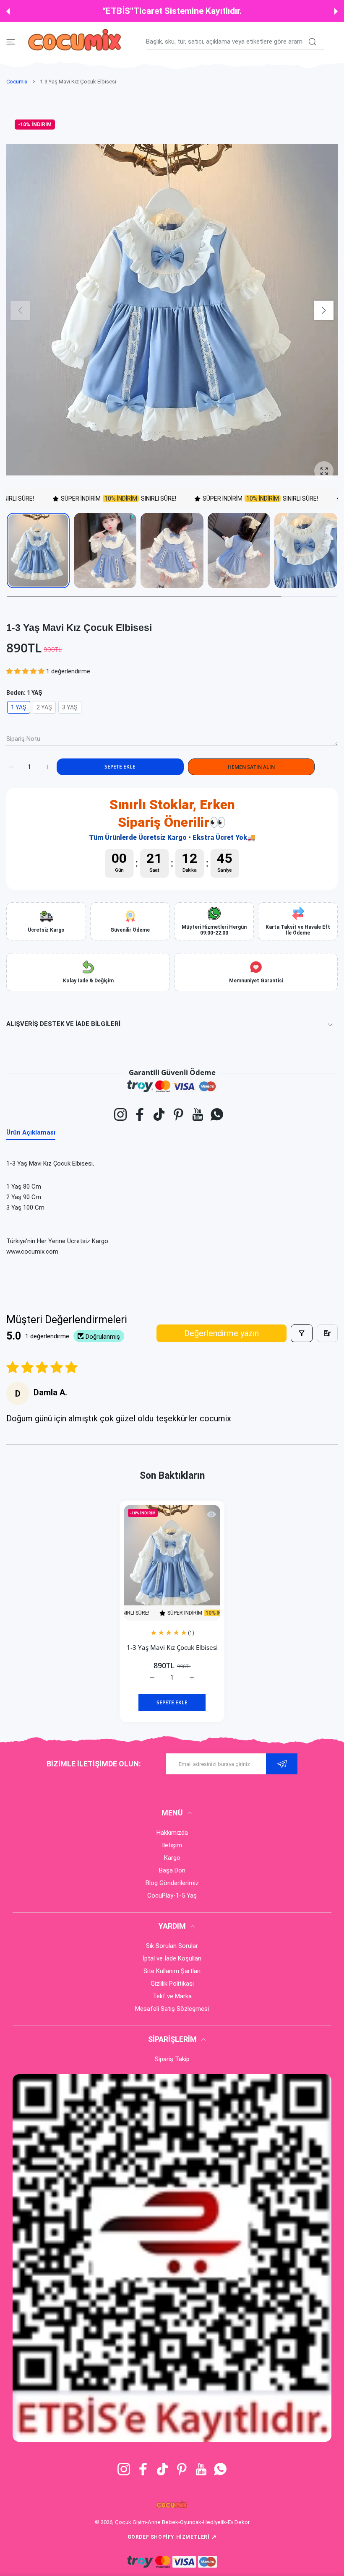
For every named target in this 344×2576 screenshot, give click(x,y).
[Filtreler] (302, 1333)
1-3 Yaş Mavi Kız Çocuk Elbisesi (172, 1647)
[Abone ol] (282, 1764)
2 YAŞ (44, 707)
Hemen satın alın (251, 767)
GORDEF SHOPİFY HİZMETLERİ (172, 2537)
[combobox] (235, 42)
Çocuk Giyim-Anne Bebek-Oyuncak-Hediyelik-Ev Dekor (182, 2522)
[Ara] (312, 42)
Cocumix (17, 82)
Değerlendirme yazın (222, 1333)
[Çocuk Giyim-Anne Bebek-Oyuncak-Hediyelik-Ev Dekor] (76, 42)
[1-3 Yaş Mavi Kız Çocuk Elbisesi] (172, 1563)
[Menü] (11, 42)
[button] (8, 11)
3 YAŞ (70, 707)
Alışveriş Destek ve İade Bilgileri (63, 1024)
